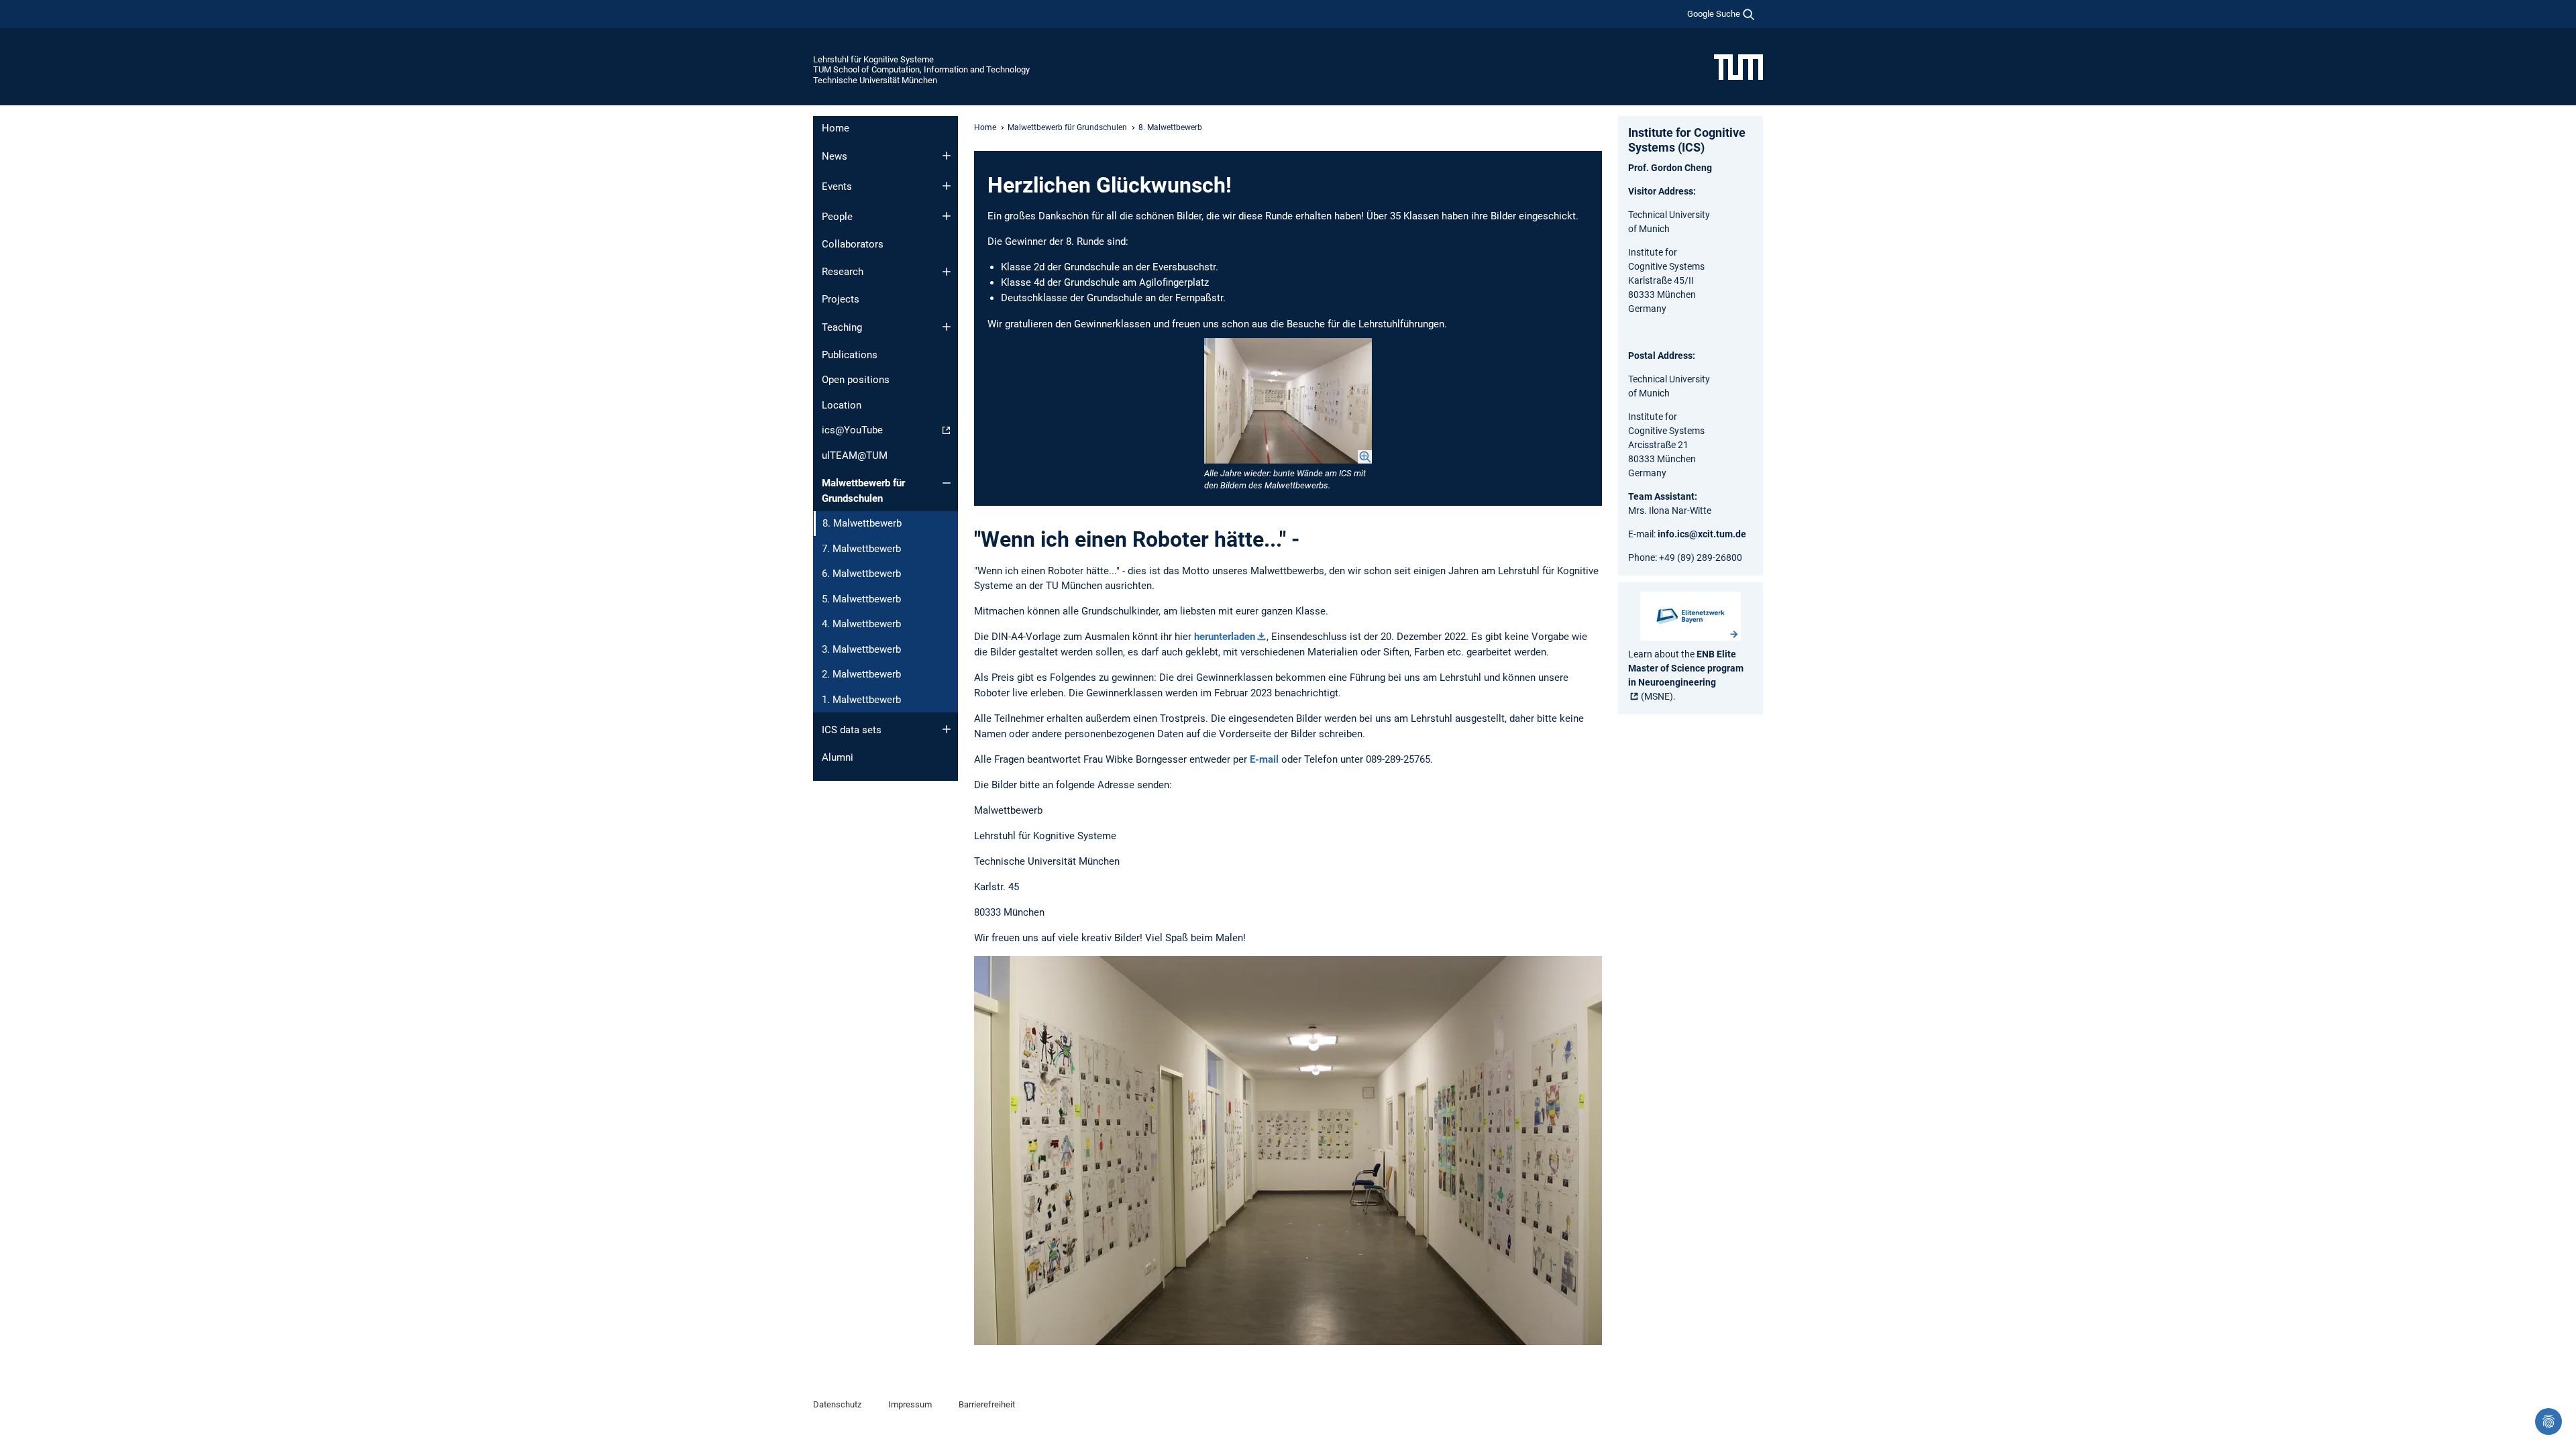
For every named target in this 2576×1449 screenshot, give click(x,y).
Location (842, 405)
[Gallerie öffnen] (1288, 401)
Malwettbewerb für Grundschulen (863, 491)
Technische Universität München (875, 80)
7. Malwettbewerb (861, 549)
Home (836, 128)
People (837, 217)
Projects (841, 299)
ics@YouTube (852, 430)
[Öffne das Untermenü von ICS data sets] (947, 729)
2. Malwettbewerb (861, 674)
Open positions (856, 380)
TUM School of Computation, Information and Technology (921, 69)
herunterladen (1225, 637)
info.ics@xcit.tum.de (1702, 534)
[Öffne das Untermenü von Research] (947, 272)
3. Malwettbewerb (861, 649)
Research (843, 272)
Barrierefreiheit (987, 1404)
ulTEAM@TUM (855, 455)
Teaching (842, 327)
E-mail (1264, 759)
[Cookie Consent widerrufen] (2548, 1421)
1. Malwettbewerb (861, 700)
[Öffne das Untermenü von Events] (947, 186)
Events (837, 186)
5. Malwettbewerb (861, 599)
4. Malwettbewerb (861, 624)
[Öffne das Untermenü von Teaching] (947, 327)
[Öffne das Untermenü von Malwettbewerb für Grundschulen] (947, 483)
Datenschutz (837, 1404)
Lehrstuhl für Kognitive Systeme (873, 59)
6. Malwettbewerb (861, 574)
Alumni (838, 757)
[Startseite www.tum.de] (1738, 66)
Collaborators (853, 244)
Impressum (910, 1404)
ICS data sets (852, 730)
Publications (850, 355)
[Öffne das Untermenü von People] (947, 216)
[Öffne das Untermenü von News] (947, 156)
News (835, 156)
